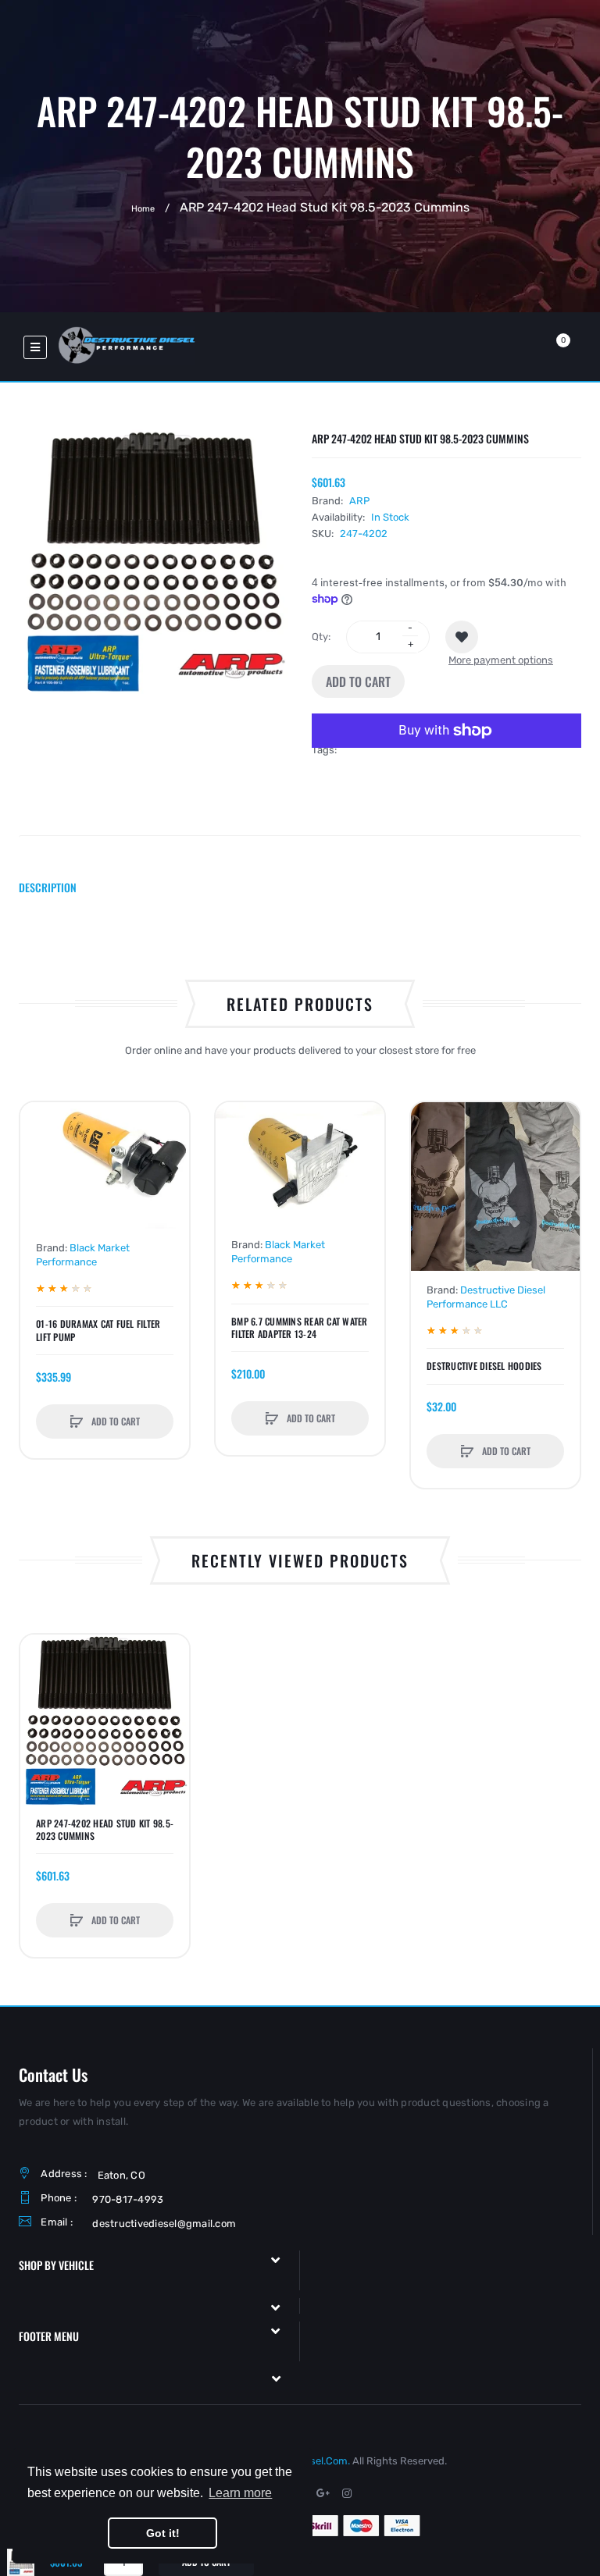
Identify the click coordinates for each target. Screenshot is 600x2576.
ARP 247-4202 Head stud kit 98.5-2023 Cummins (105, 1830)
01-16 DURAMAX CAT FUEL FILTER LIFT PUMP (98, 1330)
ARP (359, 501)
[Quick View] (40, 1181)
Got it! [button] (163, 2533)
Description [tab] (48, 887)
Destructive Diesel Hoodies (484, 1366)
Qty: (321, 637)
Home (143, 208)
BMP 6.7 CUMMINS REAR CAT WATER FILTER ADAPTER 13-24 (300, 1328)
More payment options (501, 660)
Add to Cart (358, 681)
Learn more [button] (240, 2493)
